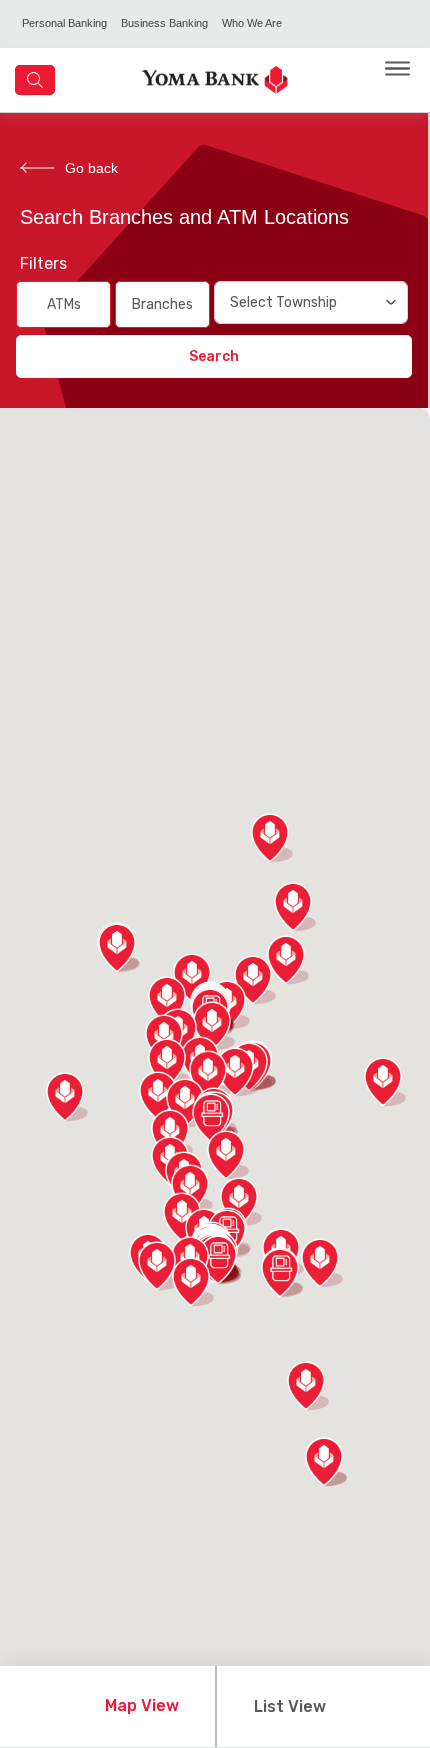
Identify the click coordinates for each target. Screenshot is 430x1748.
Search (214, 356)
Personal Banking (64, 23)
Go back (91, 168)
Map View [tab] (142, 1705)
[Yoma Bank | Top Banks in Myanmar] (215, 78)
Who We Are (252, 23)
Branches (162, 304)
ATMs (64, 304)
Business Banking (164, 23)
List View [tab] (290, 1706)
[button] (213, 1118)
